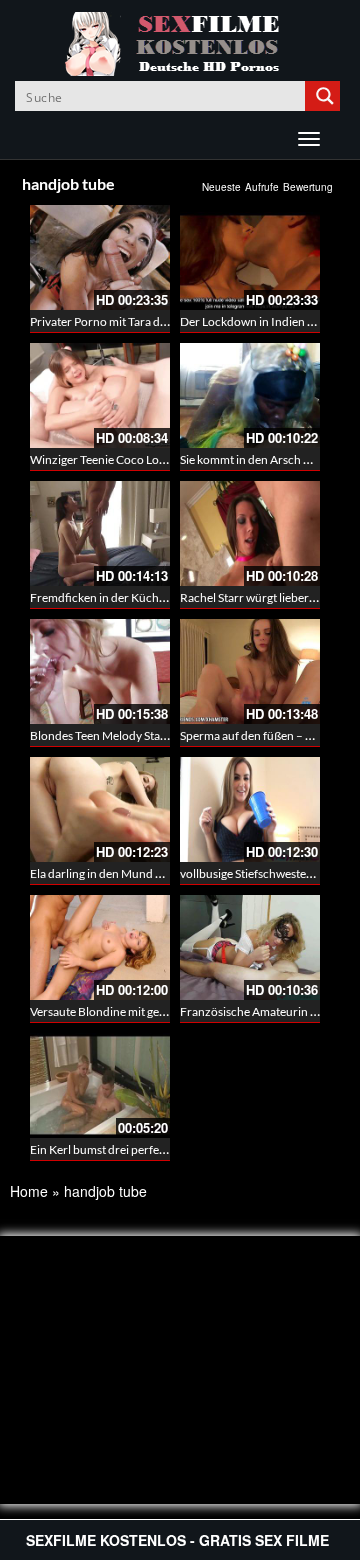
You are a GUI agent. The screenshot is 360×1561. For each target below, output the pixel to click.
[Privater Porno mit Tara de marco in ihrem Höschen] (100, 257)
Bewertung (308, 187)
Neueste (221, 187)
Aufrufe (262, 187)
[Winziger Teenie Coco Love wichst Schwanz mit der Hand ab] (100, 395)
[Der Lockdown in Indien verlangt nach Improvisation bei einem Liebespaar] (250, 257)
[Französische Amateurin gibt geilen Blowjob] (250, 947)
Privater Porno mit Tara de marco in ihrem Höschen (163, 321)
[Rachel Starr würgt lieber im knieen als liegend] (250, 533)
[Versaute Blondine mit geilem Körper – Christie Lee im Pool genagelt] (100, 947)
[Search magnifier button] (325, 96)
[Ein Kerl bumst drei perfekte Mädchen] (100, 1083)
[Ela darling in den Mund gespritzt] (100, 809)
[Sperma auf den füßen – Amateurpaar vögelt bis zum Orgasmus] (250, 671)
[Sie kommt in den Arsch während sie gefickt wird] (250, 395)
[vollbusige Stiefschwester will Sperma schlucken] (250, 809)
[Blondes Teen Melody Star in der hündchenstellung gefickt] (100, 671)
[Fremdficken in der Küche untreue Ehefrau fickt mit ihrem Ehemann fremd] (100, 533)
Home (29, 1191)
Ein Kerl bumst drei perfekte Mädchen (128, 1149)
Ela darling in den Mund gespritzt (115, 873)
